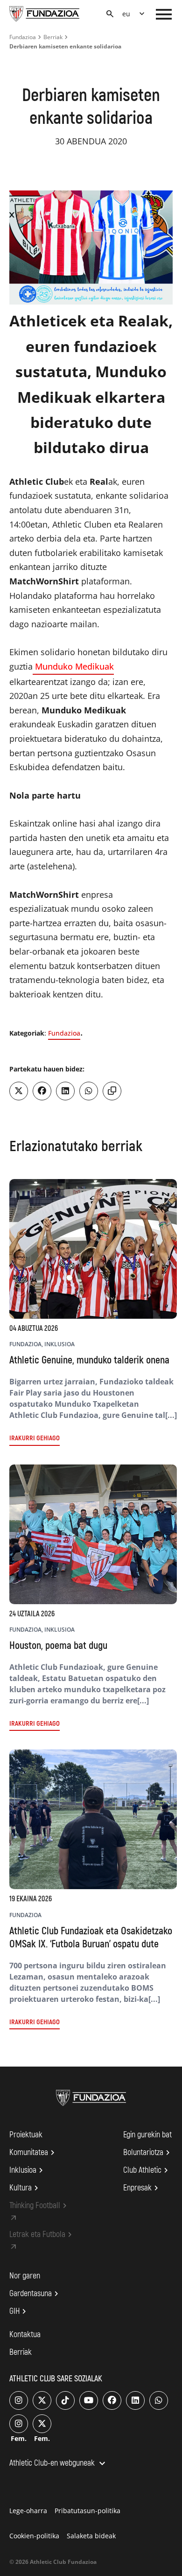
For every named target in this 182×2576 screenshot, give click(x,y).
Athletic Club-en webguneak (59, 2464)
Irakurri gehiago (35, 1438)
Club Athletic (147, 2170)
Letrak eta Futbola (42, 2235)
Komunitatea (33, 2153)
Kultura (25, 2188)
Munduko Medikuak (73, 666)
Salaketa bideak (91, 2536)
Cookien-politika (34, 2536)
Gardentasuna (35, 2294)
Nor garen (25, 2276)
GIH (19, 2312)
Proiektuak (26, 2135)
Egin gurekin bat (147, 2135)
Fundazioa (23, 37)
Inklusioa (28, 2170)
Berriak (53, 37)
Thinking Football (39, 2206)
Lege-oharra (28, 2511)
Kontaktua (25, 2335)
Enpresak (142, 2188)
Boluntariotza (148, 2153)
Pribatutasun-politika (87, 2511)
